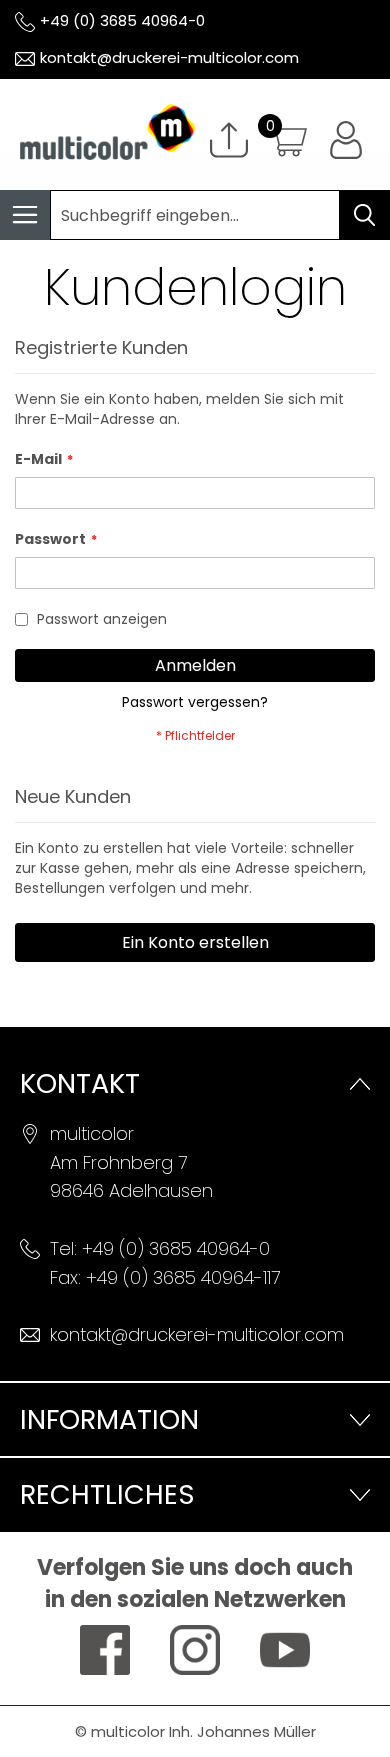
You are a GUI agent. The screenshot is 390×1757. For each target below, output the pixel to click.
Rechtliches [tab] (107, 1494)
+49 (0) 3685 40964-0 (122, 20)
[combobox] (195, 215)
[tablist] (195, 1419)
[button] (346, 140)
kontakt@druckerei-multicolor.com (169, 57)
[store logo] (97, 134)
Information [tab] (109, 1419)
